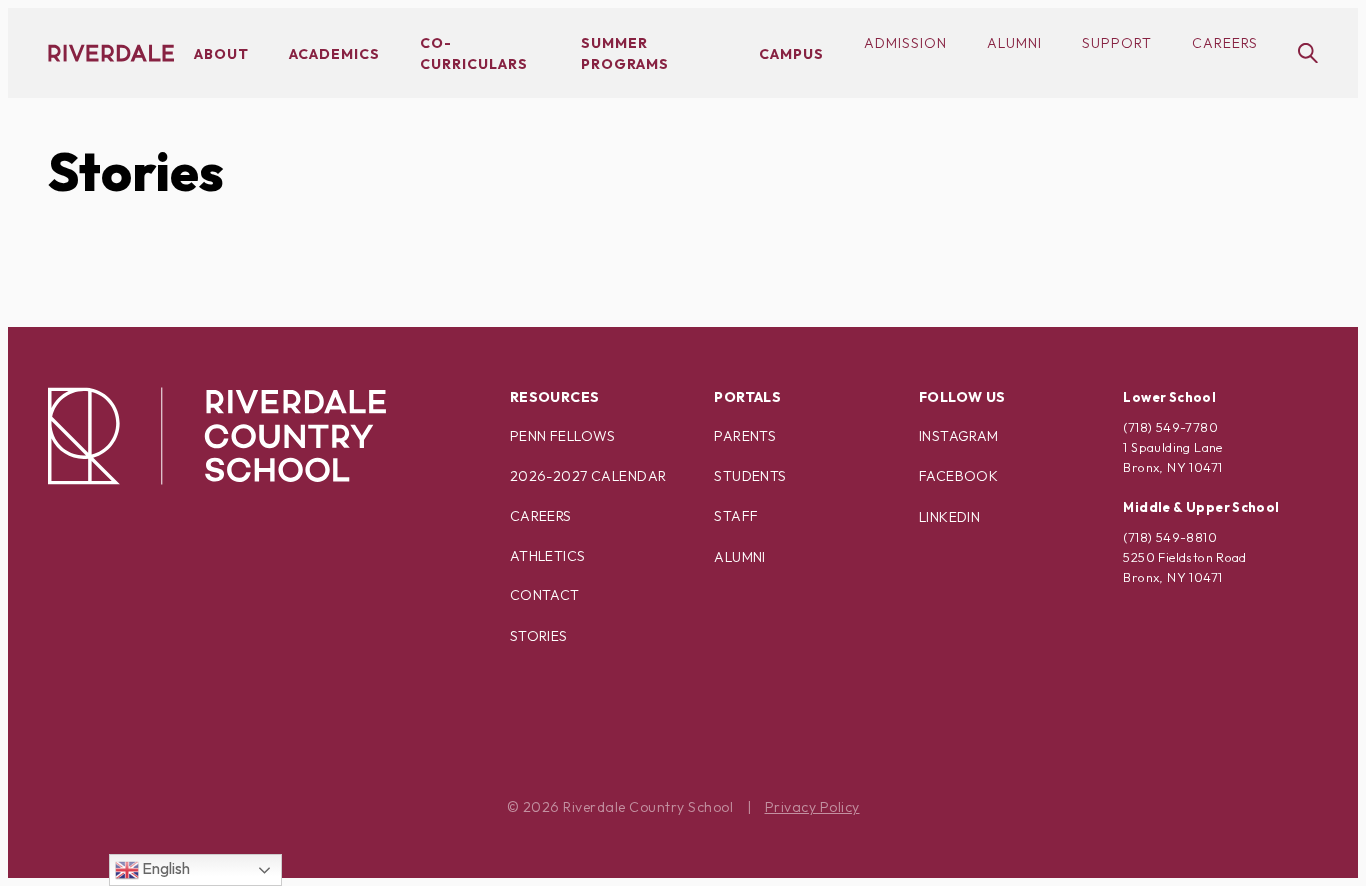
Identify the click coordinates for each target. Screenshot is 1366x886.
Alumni (1014, 43)
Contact (545, 595)
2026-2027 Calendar (588, 476)
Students (750, 476)
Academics (334, 54)
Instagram (959, 436)
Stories (136, 171)
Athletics (548, 556)
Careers (1225, 43)
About (221, 54)
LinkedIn (949, 517)
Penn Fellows (563, 436)
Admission (905, 43)
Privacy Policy (812, 807)
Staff (736, 516)
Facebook (958, 476)
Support (1117, 43)
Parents (745, 436)
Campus (791, 54)
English (164, 868)
